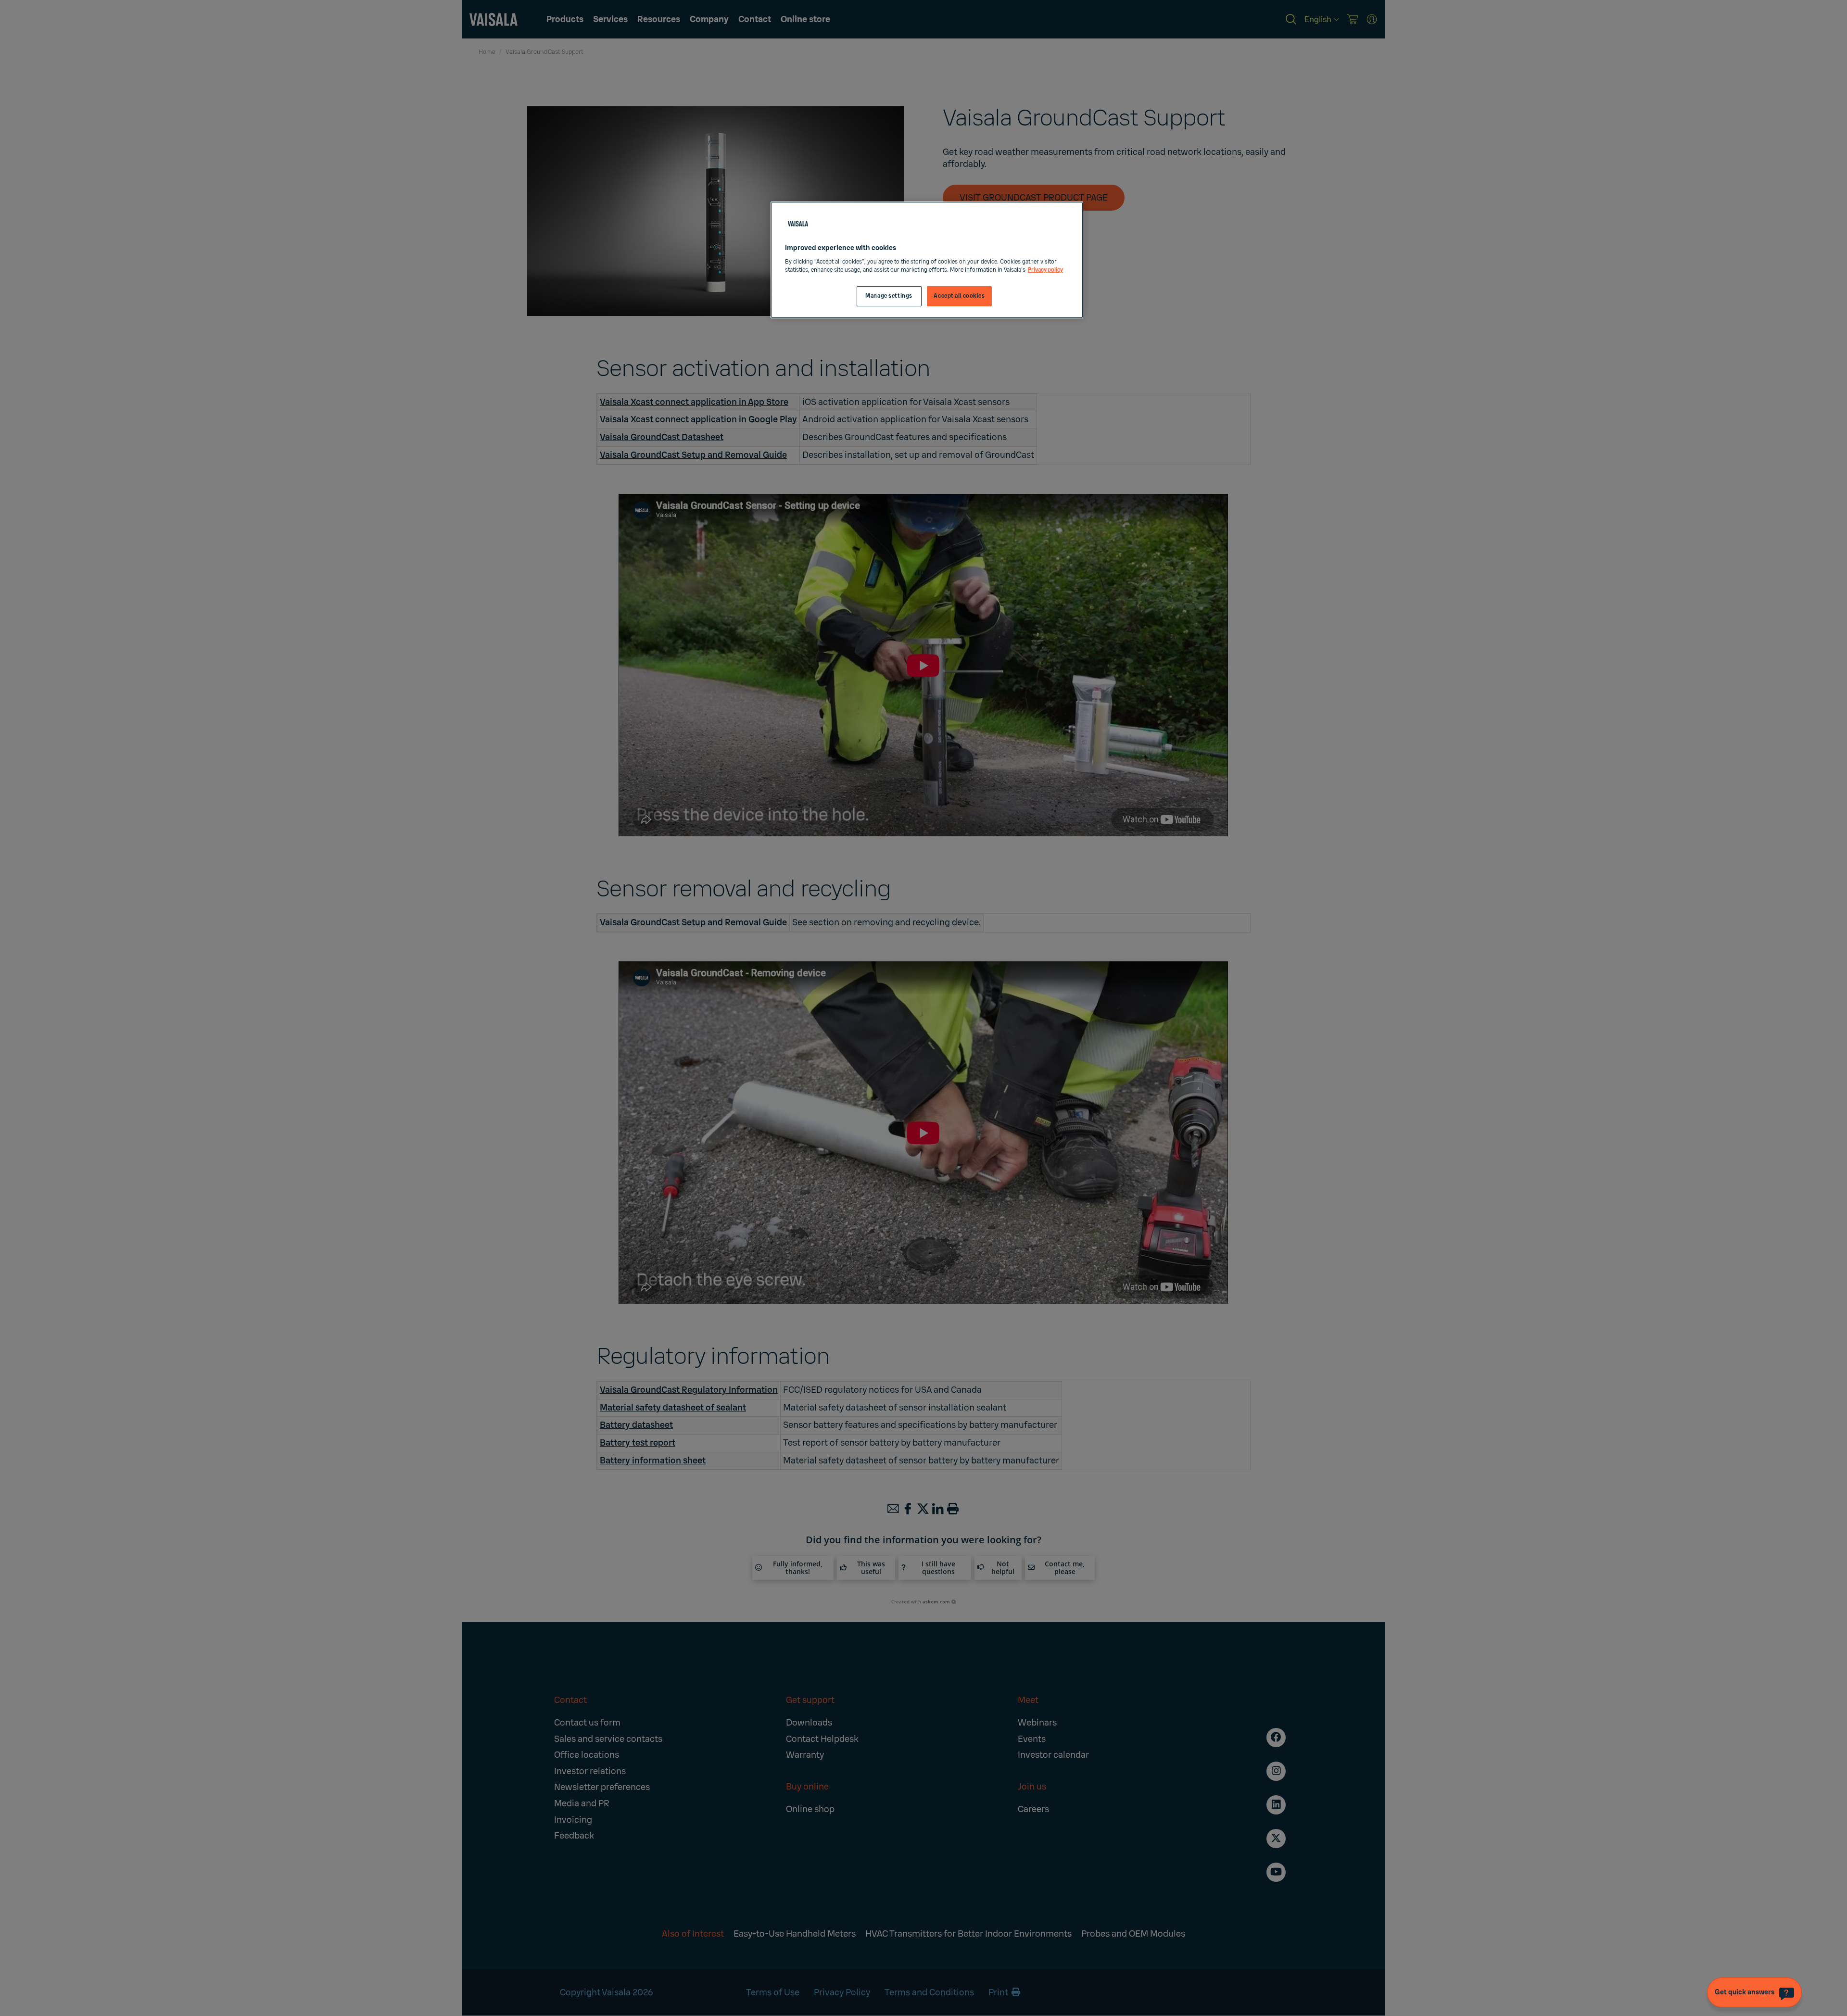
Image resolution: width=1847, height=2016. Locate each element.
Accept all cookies (959, 296)
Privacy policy (1045, 270)
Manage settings (889, 296)
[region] (927, 260)
